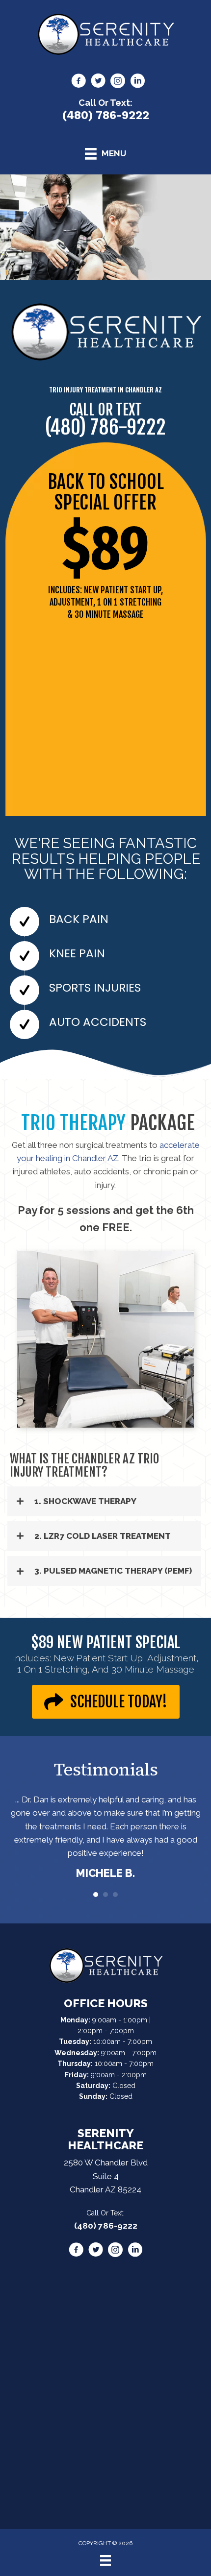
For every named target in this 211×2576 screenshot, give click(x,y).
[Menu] (105, 2560)
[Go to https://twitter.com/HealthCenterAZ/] (98, 82)
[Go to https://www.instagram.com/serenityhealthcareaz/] (118, 82)
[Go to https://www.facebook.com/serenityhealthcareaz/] (79, 82)
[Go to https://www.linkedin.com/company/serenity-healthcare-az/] (137, 82)
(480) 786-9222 (105, 115)
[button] (104, 1501)
